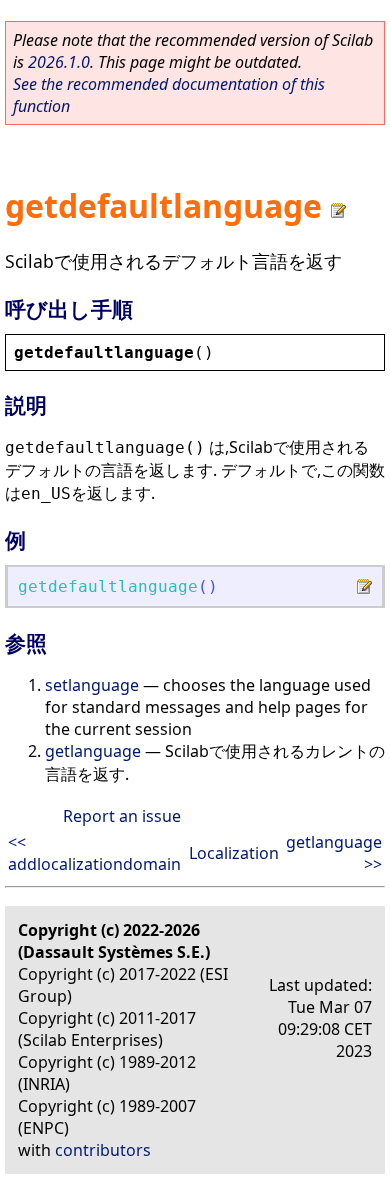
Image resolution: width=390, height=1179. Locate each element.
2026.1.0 (59, 62)
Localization (234, 853)
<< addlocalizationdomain (94, 853)
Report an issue (122, 816)
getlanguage (93, 751)
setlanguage (92, 685)
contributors (103, 1150)
